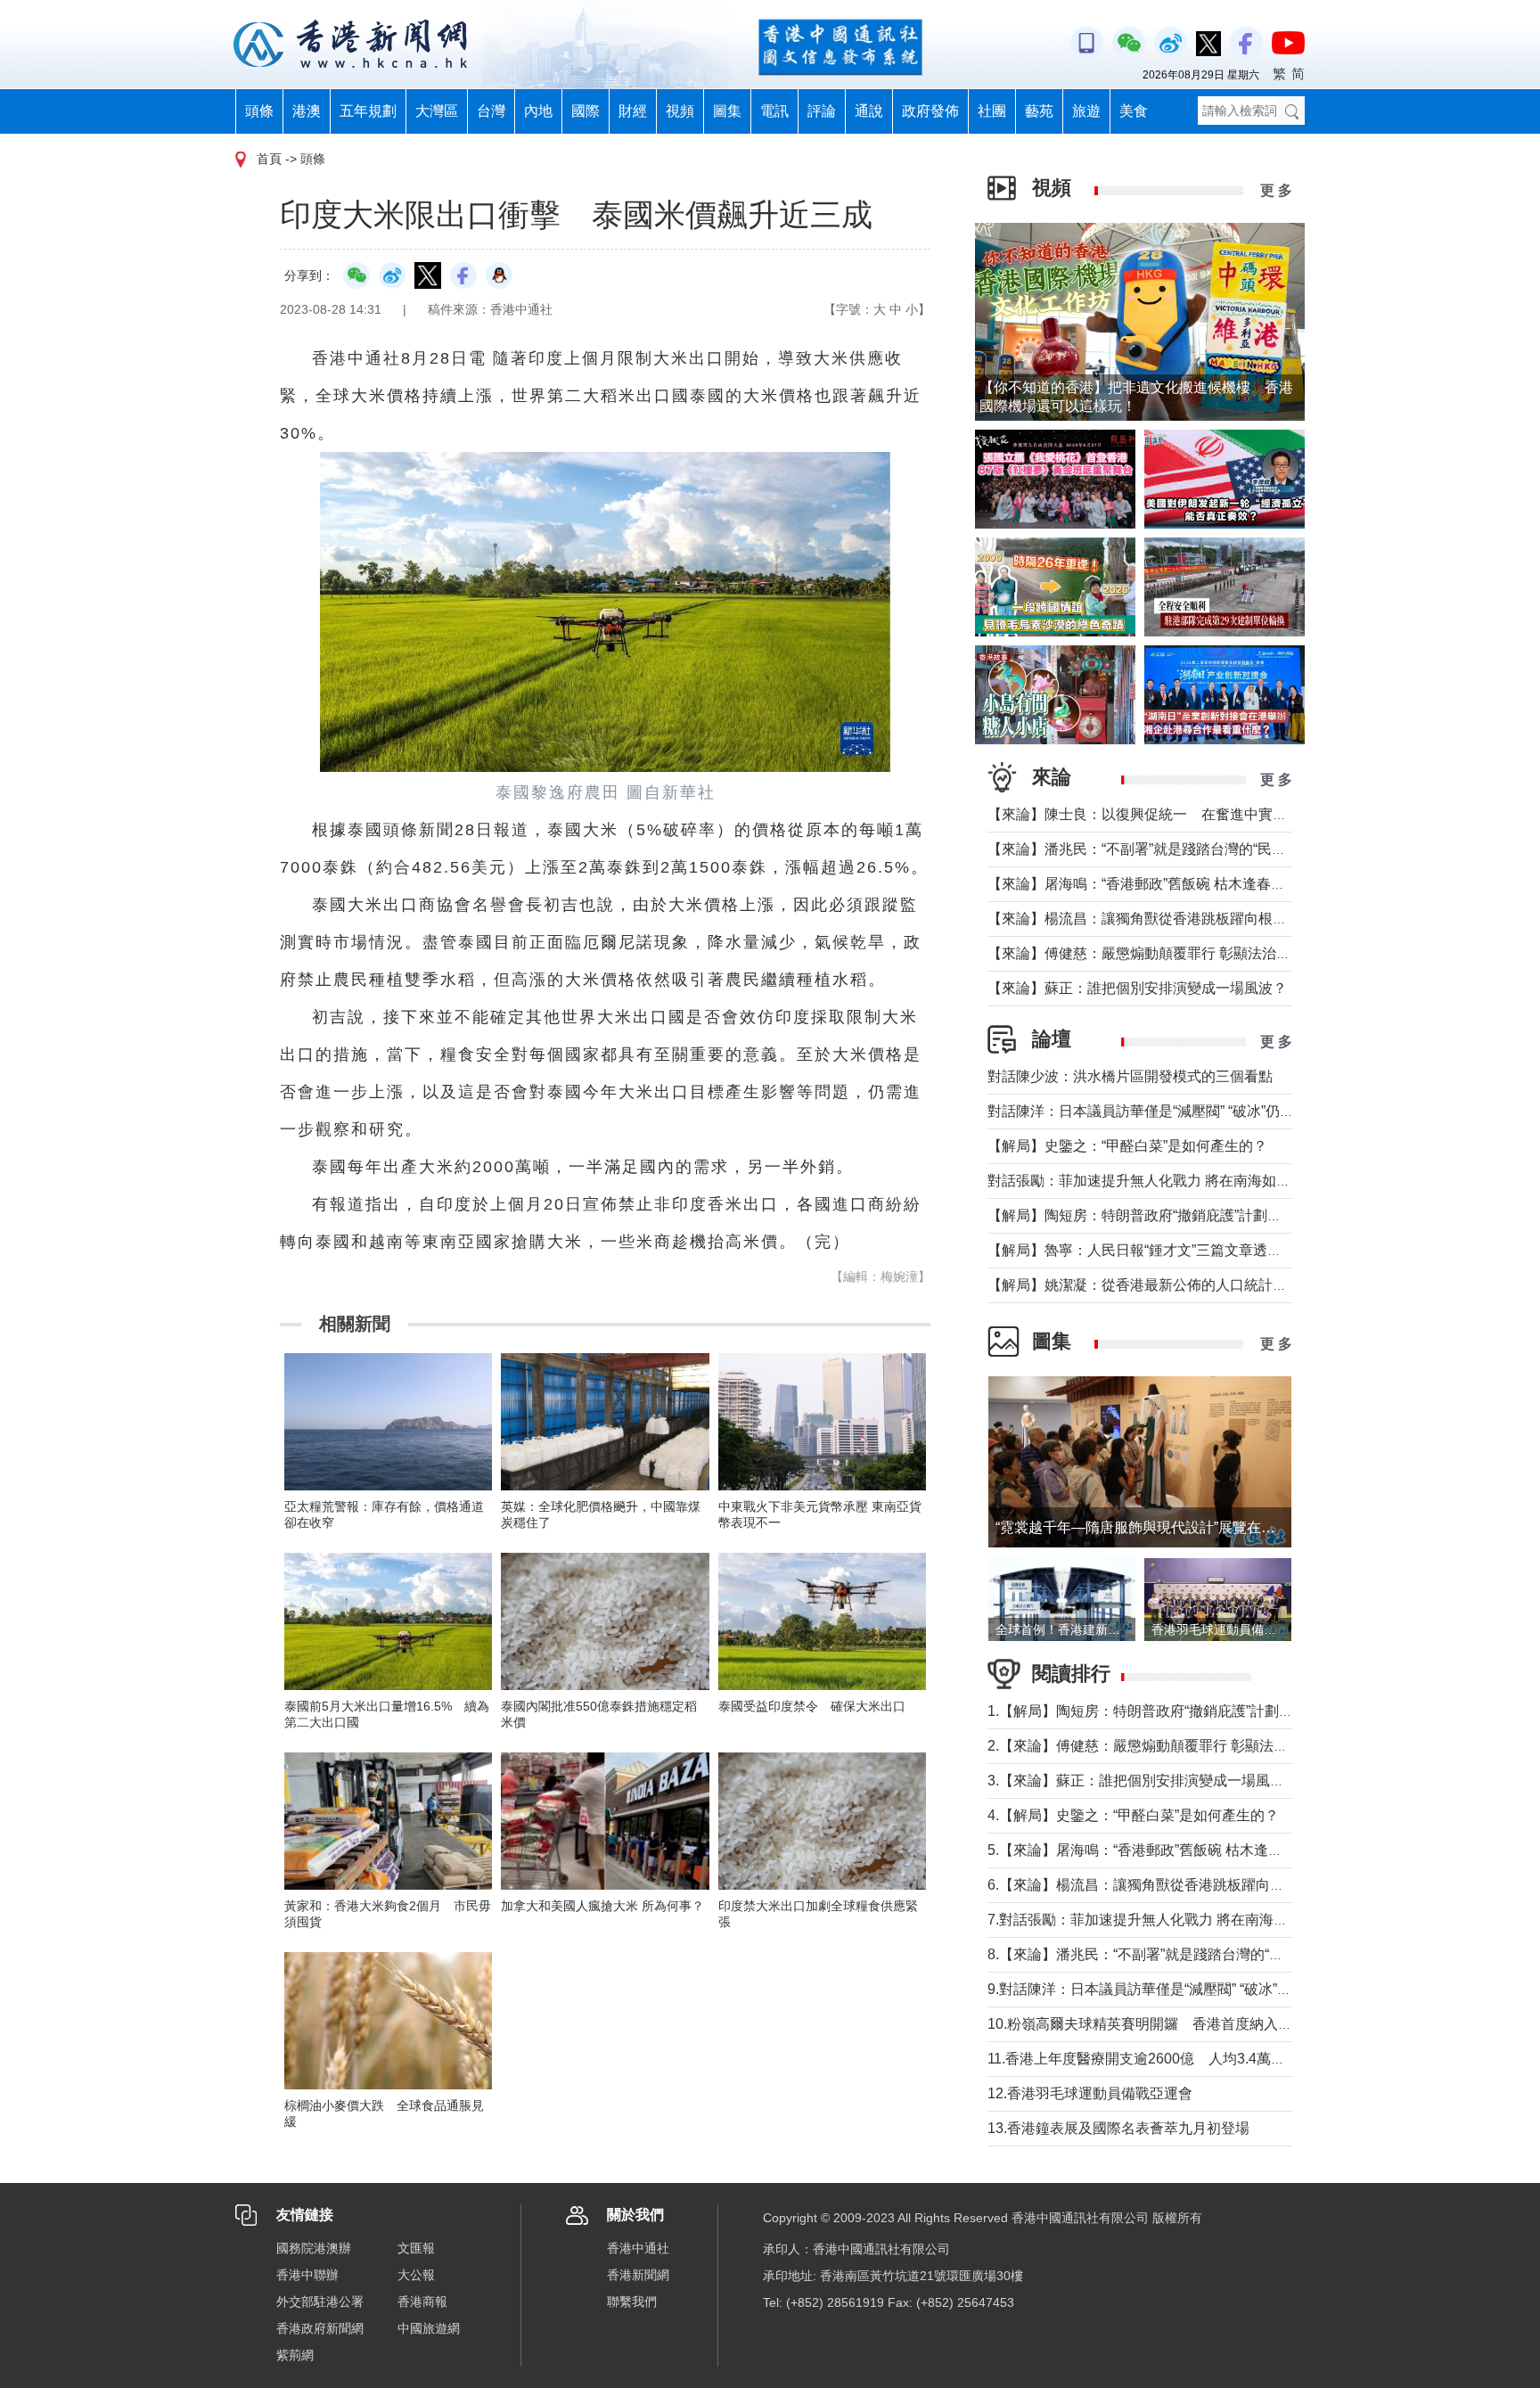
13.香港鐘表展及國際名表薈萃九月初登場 (1118, 2128)
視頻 (680, 111)
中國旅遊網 (429, 2328)
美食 (1134, 111)
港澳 (307, 111)
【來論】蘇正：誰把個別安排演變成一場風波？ (1137, 988)
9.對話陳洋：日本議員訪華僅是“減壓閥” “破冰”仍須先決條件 (1175, 1989)
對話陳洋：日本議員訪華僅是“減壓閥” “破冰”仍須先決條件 (1169, 1111)
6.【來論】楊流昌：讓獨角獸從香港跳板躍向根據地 (1150, 1885)
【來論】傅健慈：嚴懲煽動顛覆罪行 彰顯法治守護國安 (1160, 953)
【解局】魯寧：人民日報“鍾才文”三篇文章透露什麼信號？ (1170, 1250)
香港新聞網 (638, 2275)
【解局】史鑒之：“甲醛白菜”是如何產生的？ (1127, 1146)
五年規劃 (368, 111)
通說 (869, 111)
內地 (538, 111)
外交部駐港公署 (320, 2302)
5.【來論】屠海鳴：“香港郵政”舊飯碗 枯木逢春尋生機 (1156, 1850)
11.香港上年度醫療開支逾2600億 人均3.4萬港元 (1143, 2059)
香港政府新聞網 (320, 2328)
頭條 (259, 111)
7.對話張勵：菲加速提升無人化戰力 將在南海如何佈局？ (1166, 1920)
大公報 (416, 2275)
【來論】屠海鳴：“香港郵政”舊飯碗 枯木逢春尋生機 (1151, 884)
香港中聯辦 (307, 2275)
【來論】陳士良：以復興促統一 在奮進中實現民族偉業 (1166, 814)
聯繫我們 (632, 2302)
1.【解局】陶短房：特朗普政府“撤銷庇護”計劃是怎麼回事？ (1176, 1711)
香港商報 (422, 2302)
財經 (633, 111)
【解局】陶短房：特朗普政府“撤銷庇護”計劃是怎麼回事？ (1170, 1215)
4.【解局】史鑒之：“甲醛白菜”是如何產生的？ (1133, 1815)
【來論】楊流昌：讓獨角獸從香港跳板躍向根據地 (1144, 919)
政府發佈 (930, 111)
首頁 (269, 159)
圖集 (727, 111)
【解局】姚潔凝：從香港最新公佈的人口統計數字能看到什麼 (1180, 1285)
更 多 (1276, 190)
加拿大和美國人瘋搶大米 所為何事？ (602, 1906)
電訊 (774, 111)
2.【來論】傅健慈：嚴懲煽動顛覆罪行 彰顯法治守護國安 (1166, 1746)
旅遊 (1086, 111)
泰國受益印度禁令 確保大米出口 (812, 1706)
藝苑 (1039, 111)
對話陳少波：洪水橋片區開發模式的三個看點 (1130, 1076)
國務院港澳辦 (314, 2248)
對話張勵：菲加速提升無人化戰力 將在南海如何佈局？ (1160, 1181)
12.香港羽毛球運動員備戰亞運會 (1090, 2093)
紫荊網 (295, 2355)
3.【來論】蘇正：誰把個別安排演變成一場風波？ (1143, 1781)
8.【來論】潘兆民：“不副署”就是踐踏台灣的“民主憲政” (1159, 1954)
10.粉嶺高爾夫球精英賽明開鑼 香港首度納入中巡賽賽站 (1168, 2024)
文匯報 (416, 2248)
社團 (992, 111)
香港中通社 (638, 2248)
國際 (586, 111)
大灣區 (437, 111)
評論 (822, 111)
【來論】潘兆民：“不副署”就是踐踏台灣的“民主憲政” (1153, 849)
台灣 (491, 111)
